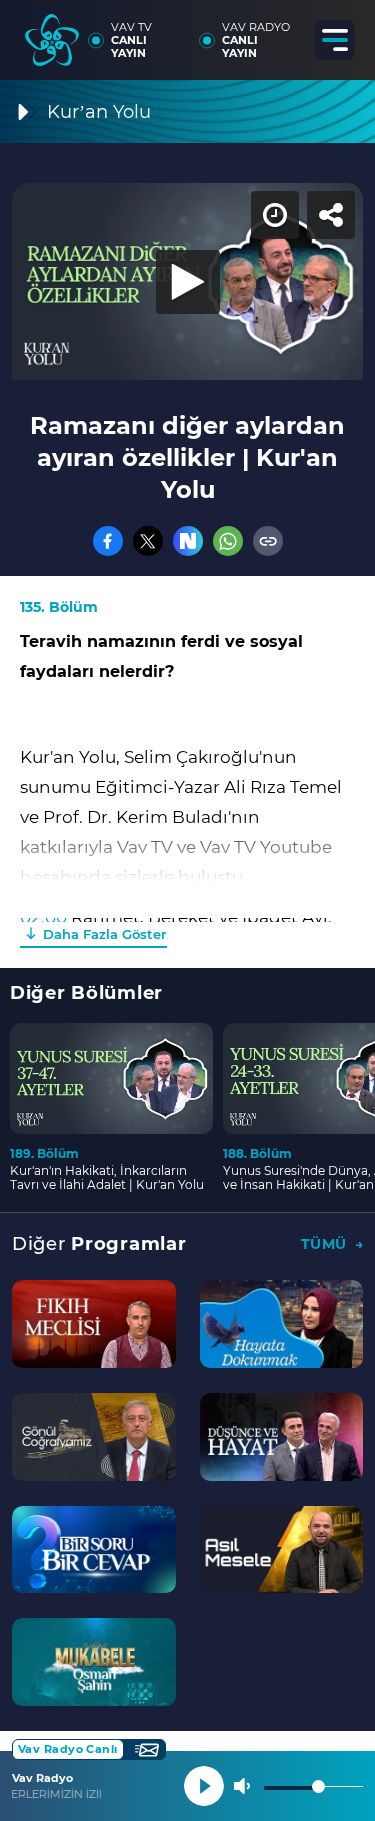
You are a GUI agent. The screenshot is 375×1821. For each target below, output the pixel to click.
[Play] (188, 911)
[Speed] (287, 32)
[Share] (343, 32)
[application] (187, 910)
